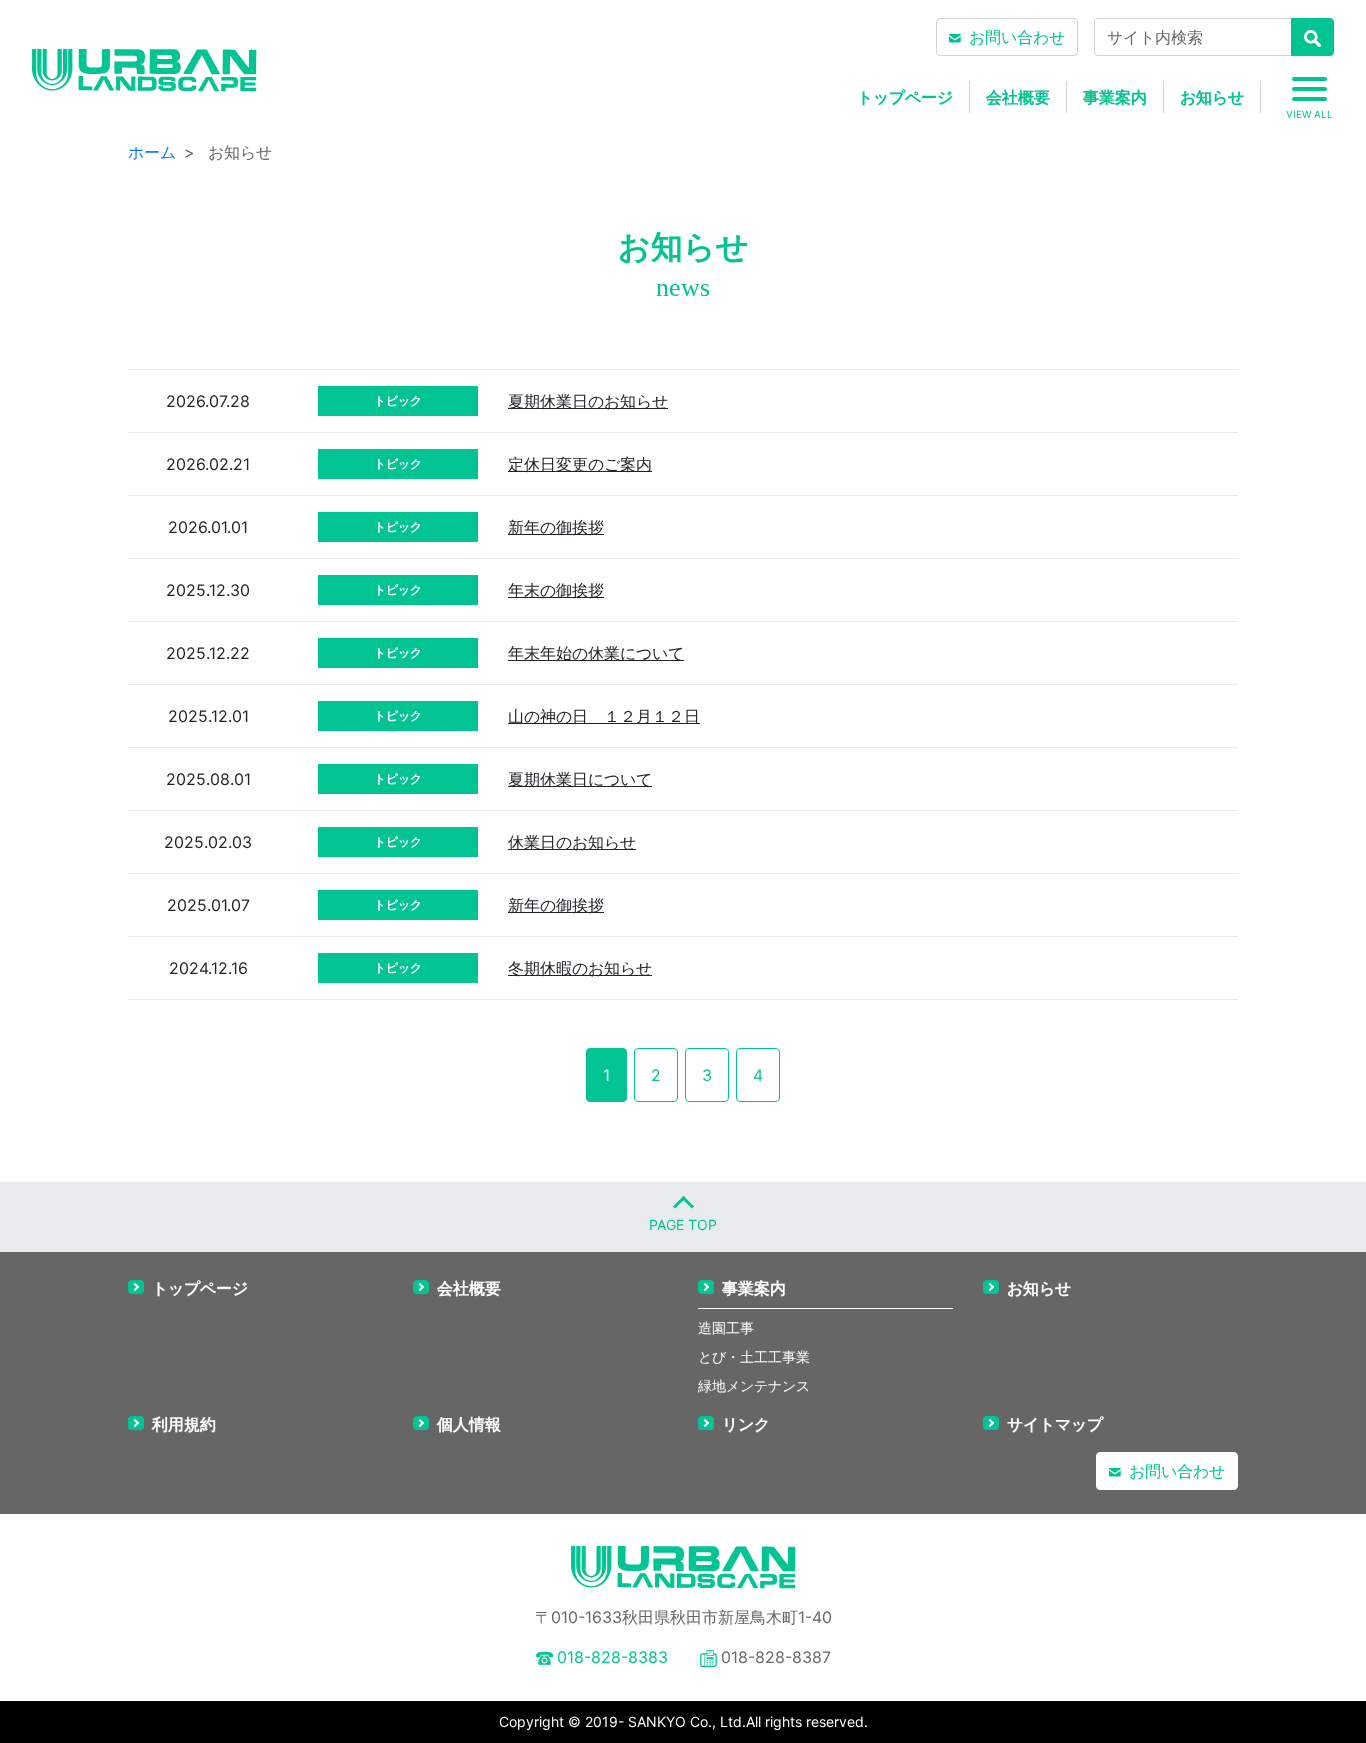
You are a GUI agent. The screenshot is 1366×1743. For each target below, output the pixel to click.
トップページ (905, 97)
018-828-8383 (612, 1657)
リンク (746, 1424)
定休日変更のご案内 (580, 464)
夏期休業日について (580, 779)
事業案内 (1115, 97)
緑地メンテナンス (754, 1385)
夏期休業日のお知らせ (588, 401)
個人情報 (469, 1424)
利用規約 (184, 1424)
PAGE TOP (683, 1224)
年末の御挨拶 (556, 590)
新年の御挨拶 (556, 527)
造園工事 (726, 1327)
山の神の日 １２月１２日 (604, 716)
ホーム (152, 152)
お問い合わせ (1017, 37)
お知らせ (1212, 97)
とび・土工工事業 (754, 1356)
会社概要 (1018, 97)
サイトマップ (1055, 1424)
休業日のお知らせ (572, 842)
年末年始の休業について (596, 653)
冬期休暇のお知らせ (580, 968)
